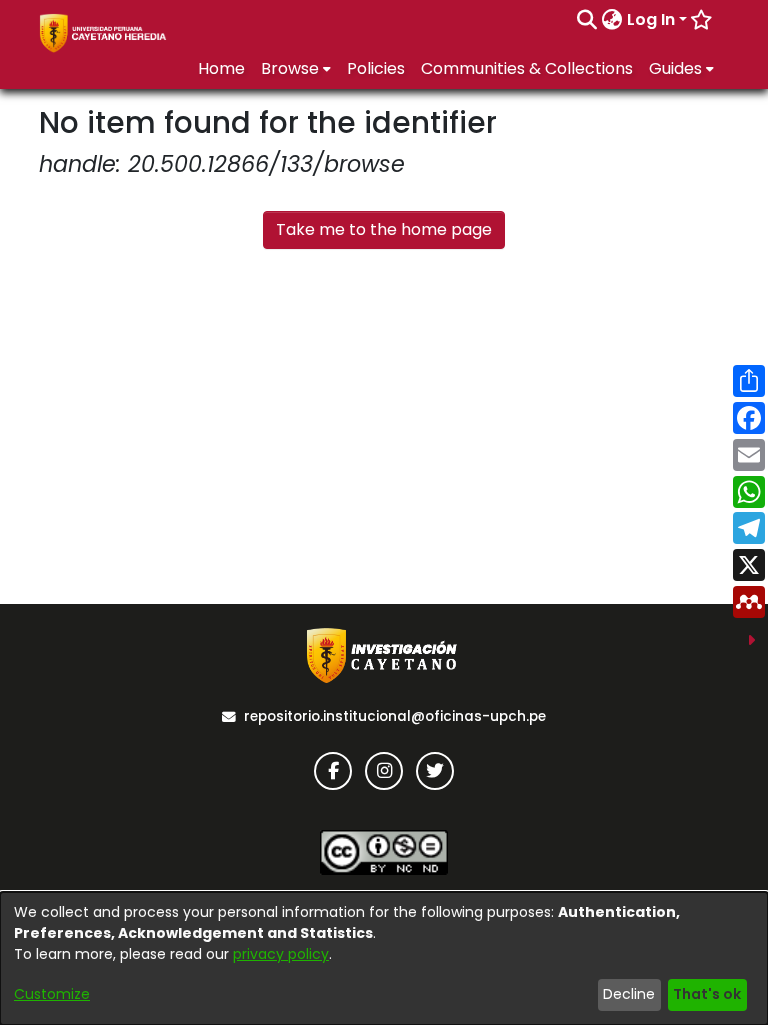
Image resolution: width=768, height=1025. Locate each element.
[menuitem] (612, 20)
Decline (629, 994)
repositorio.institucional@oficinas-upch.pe (395, 716)
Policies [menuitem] (376, 68)
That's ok (707, 994)
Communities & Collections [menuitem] (527, 68)
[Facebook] (333, 771)
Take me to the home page (384, 229)
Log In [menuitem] (651, 19)
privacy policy (281, 954)
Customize (52, 994)
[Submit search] (587, 20)
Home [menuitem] (221, 68)
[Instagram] (384, 771)
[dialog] (384, 958)
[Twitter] (435, 771)
